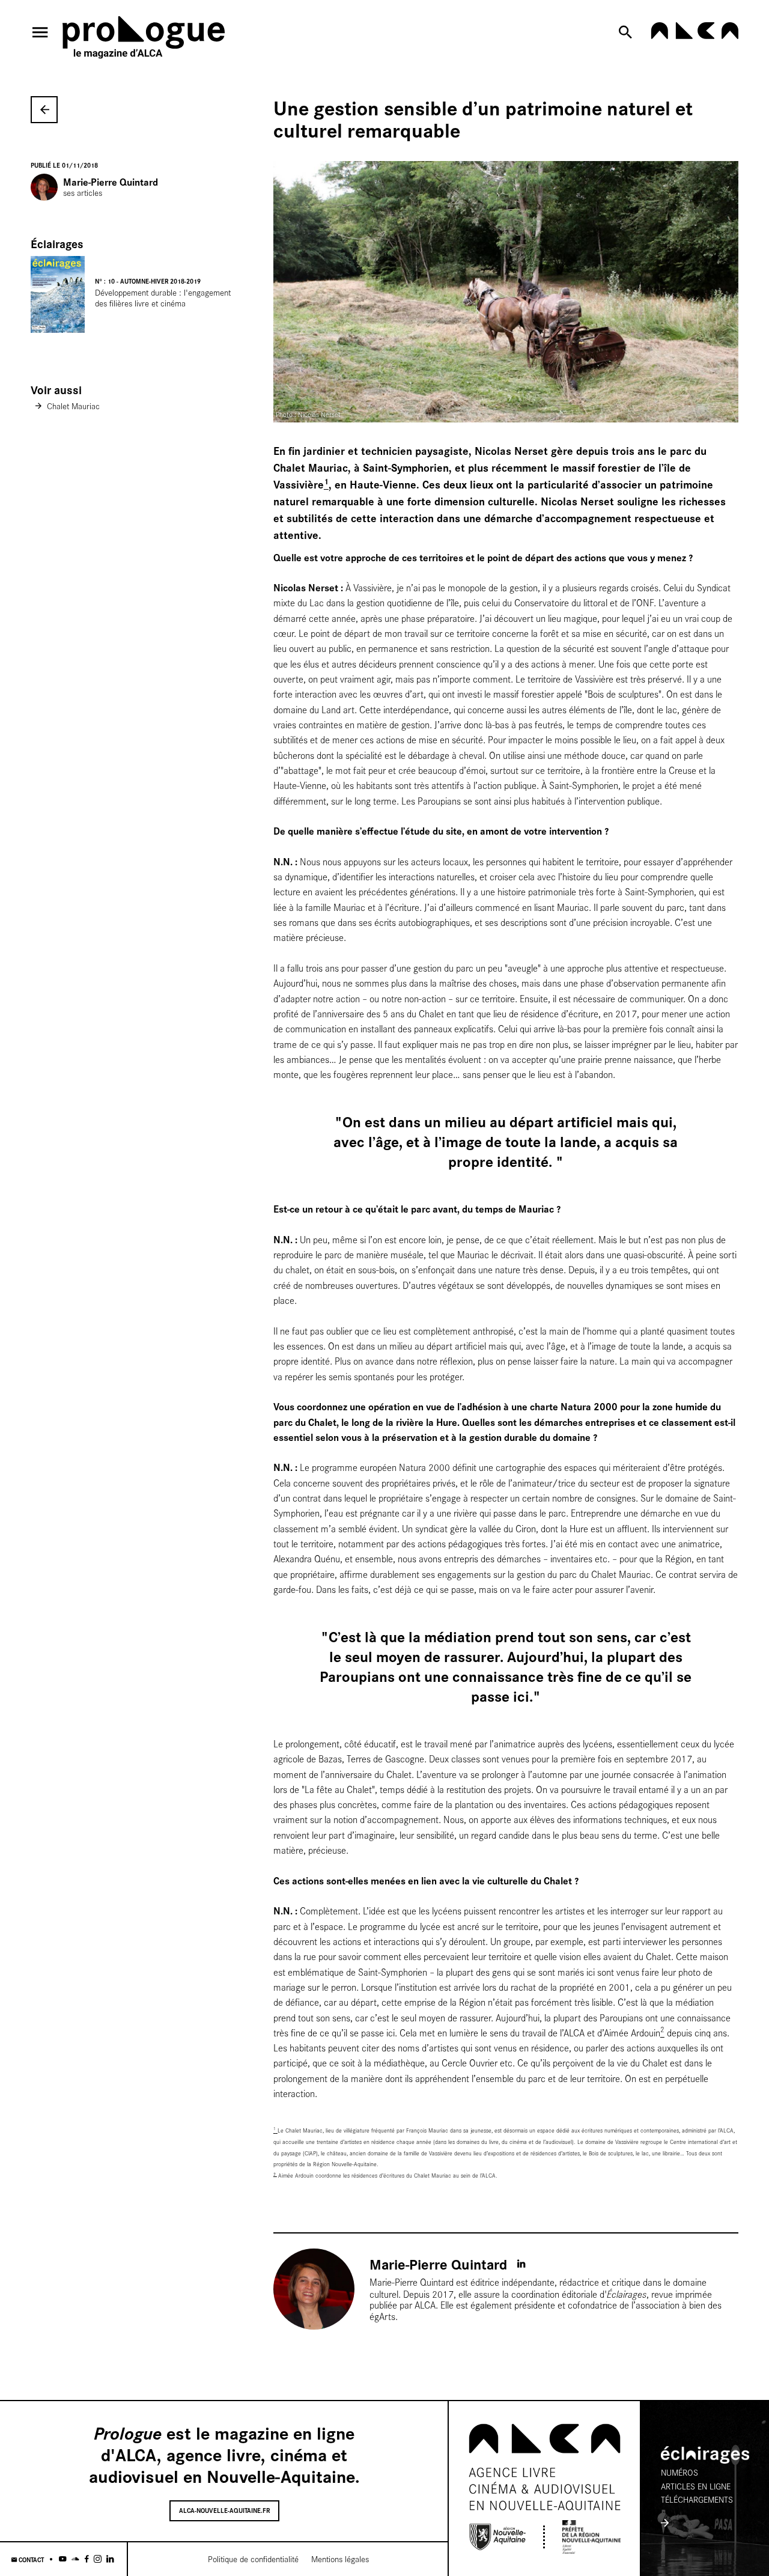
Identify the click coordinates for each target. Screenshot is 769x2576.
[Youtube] (63, 2559)
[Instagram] (98, 2559)
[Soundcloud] (75, 2559)
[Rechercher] (628, 32)
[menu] (40, 32)
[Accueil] (144, 40)
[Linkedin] (110, 2559)
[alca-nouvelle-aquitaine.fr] (695, 36)
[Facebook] (87, 2559)
